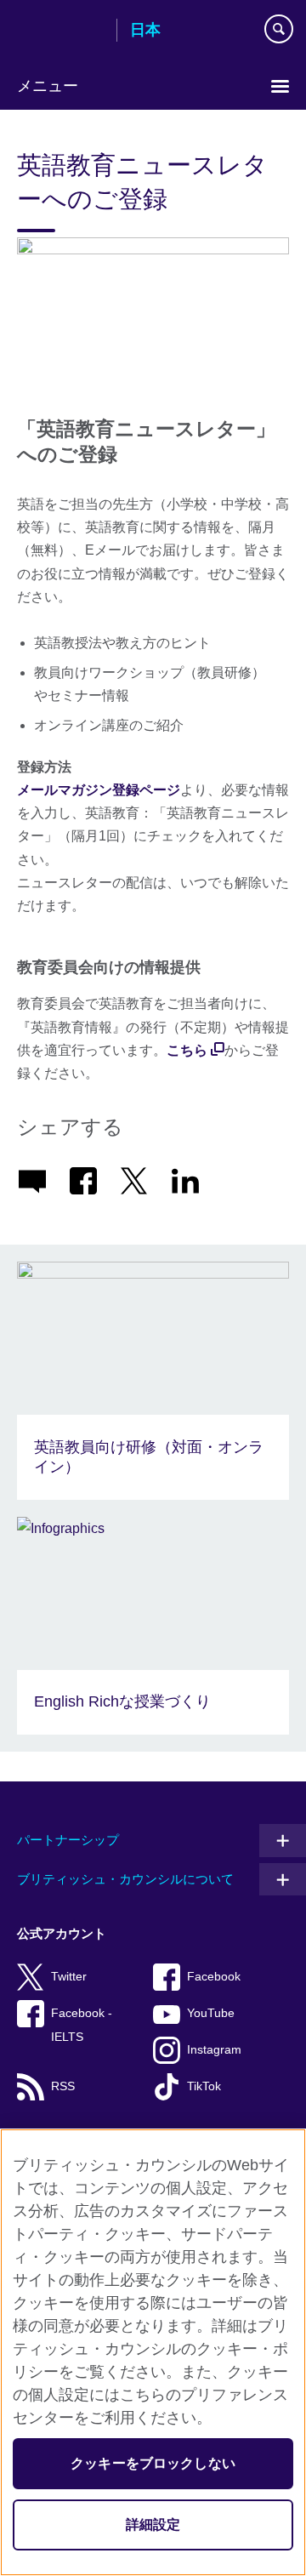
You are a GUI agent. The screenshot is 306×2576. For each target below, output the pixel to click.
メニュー (48, 86)
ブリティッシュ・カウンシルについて (125, 1879)
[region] (153, 2352)
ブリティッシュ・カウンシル (60, 31)
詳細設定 (153, 2525)
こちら (187, 1050)
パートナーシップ (68, 1840)
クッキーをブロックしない (153, 2463)
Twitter (69, 1977)
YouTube (211, 2013)
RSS (63, 2086)
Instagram (214, 2050)
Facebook (214, 1977)
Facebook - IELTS (82, 2025)
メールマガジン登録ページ (99, 790)
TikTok (204, 2086)
